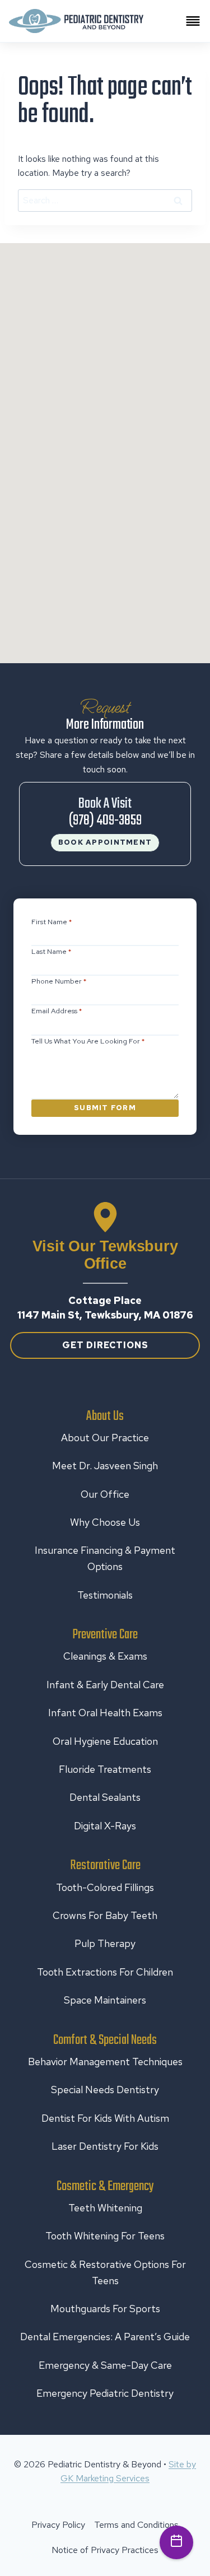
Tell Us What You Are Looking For (88, 1041)
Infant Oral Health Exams (105, 1713)
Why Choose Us (105, 1522)
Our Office (105, 1494)
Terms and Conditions (136, 2525)
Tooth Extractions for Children (105, 1972)
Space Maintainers (105, 2000)
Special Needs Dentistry (105, 2090)
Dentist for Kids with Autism (105, 2118)
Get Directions (105, 1345)
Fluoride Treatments (105, 1769)
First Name (52, 922)
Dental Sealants (105, 1797)
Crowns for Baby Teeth (105, 1915)
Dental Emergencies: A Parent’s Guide (105, 2337)
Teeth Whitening (105, 2208)
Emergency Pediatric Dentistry (105, 2393)
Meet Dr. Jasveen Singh (105, 1466)
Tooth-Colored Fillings (105, 1887)
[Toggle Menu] (193, 21)
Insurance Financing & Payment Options (105, 1558)
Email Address (57, 1011)
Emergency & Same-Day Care (105, 2365)
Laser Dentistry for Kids (105, 2146)
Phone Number (59, 981)
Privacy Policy (58, 2525)
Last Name (52, 951)
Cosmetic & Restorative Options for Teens (105, 2272)
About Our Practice (105, 1438)
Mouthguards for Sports (105, 2309)
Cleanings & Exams (105, 1656)
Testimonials (105, 1595)
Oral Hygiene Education (105, 1741)
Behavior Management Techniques (105, 2062)
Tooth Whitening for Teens (105, 2236)
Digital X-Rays (105, 1826)
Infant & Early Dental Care (105, 1685)
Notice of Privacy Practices (105, 2550)
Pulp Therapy (105, 1943)
